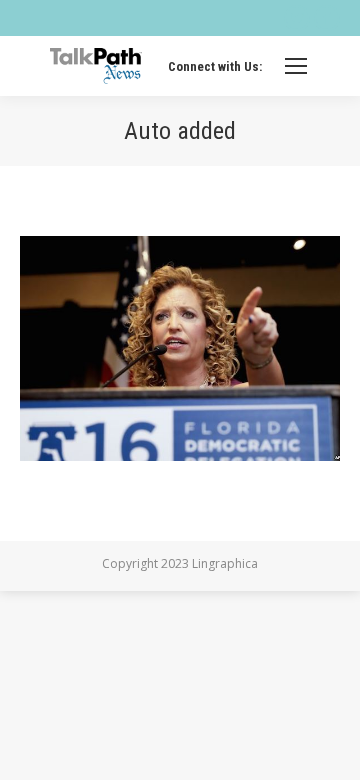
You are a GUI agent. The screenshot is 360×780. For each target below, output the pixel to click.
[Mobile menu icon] (296, 66)
